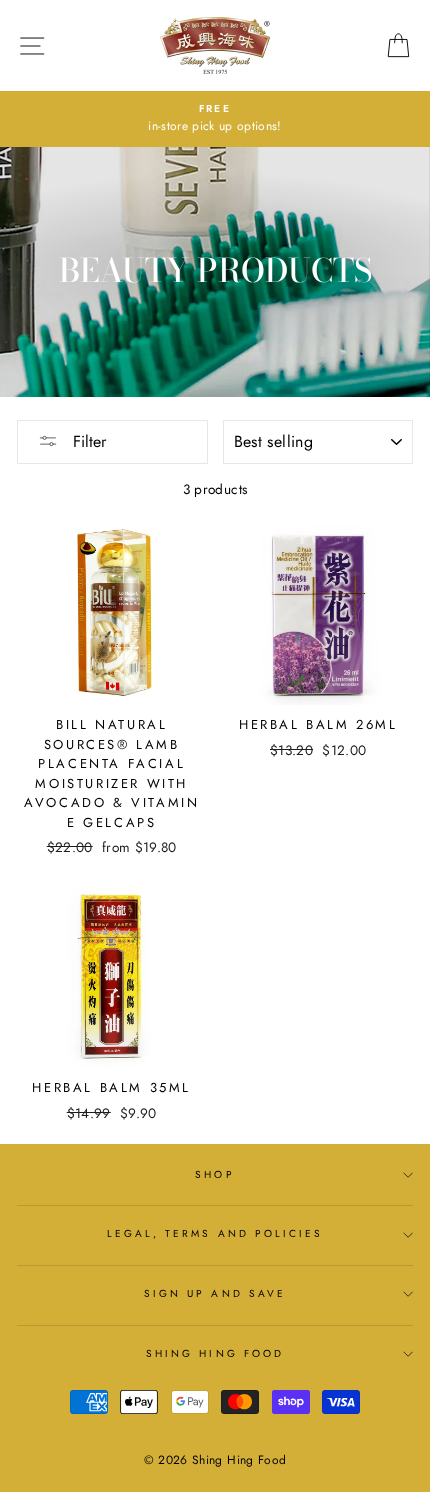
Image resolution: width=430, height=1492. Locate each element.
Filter (87, 441)
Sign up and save (215, 1293)
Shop (214, 1174)
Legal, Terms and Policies (215, 1233)
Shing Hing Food (215, 1353)
